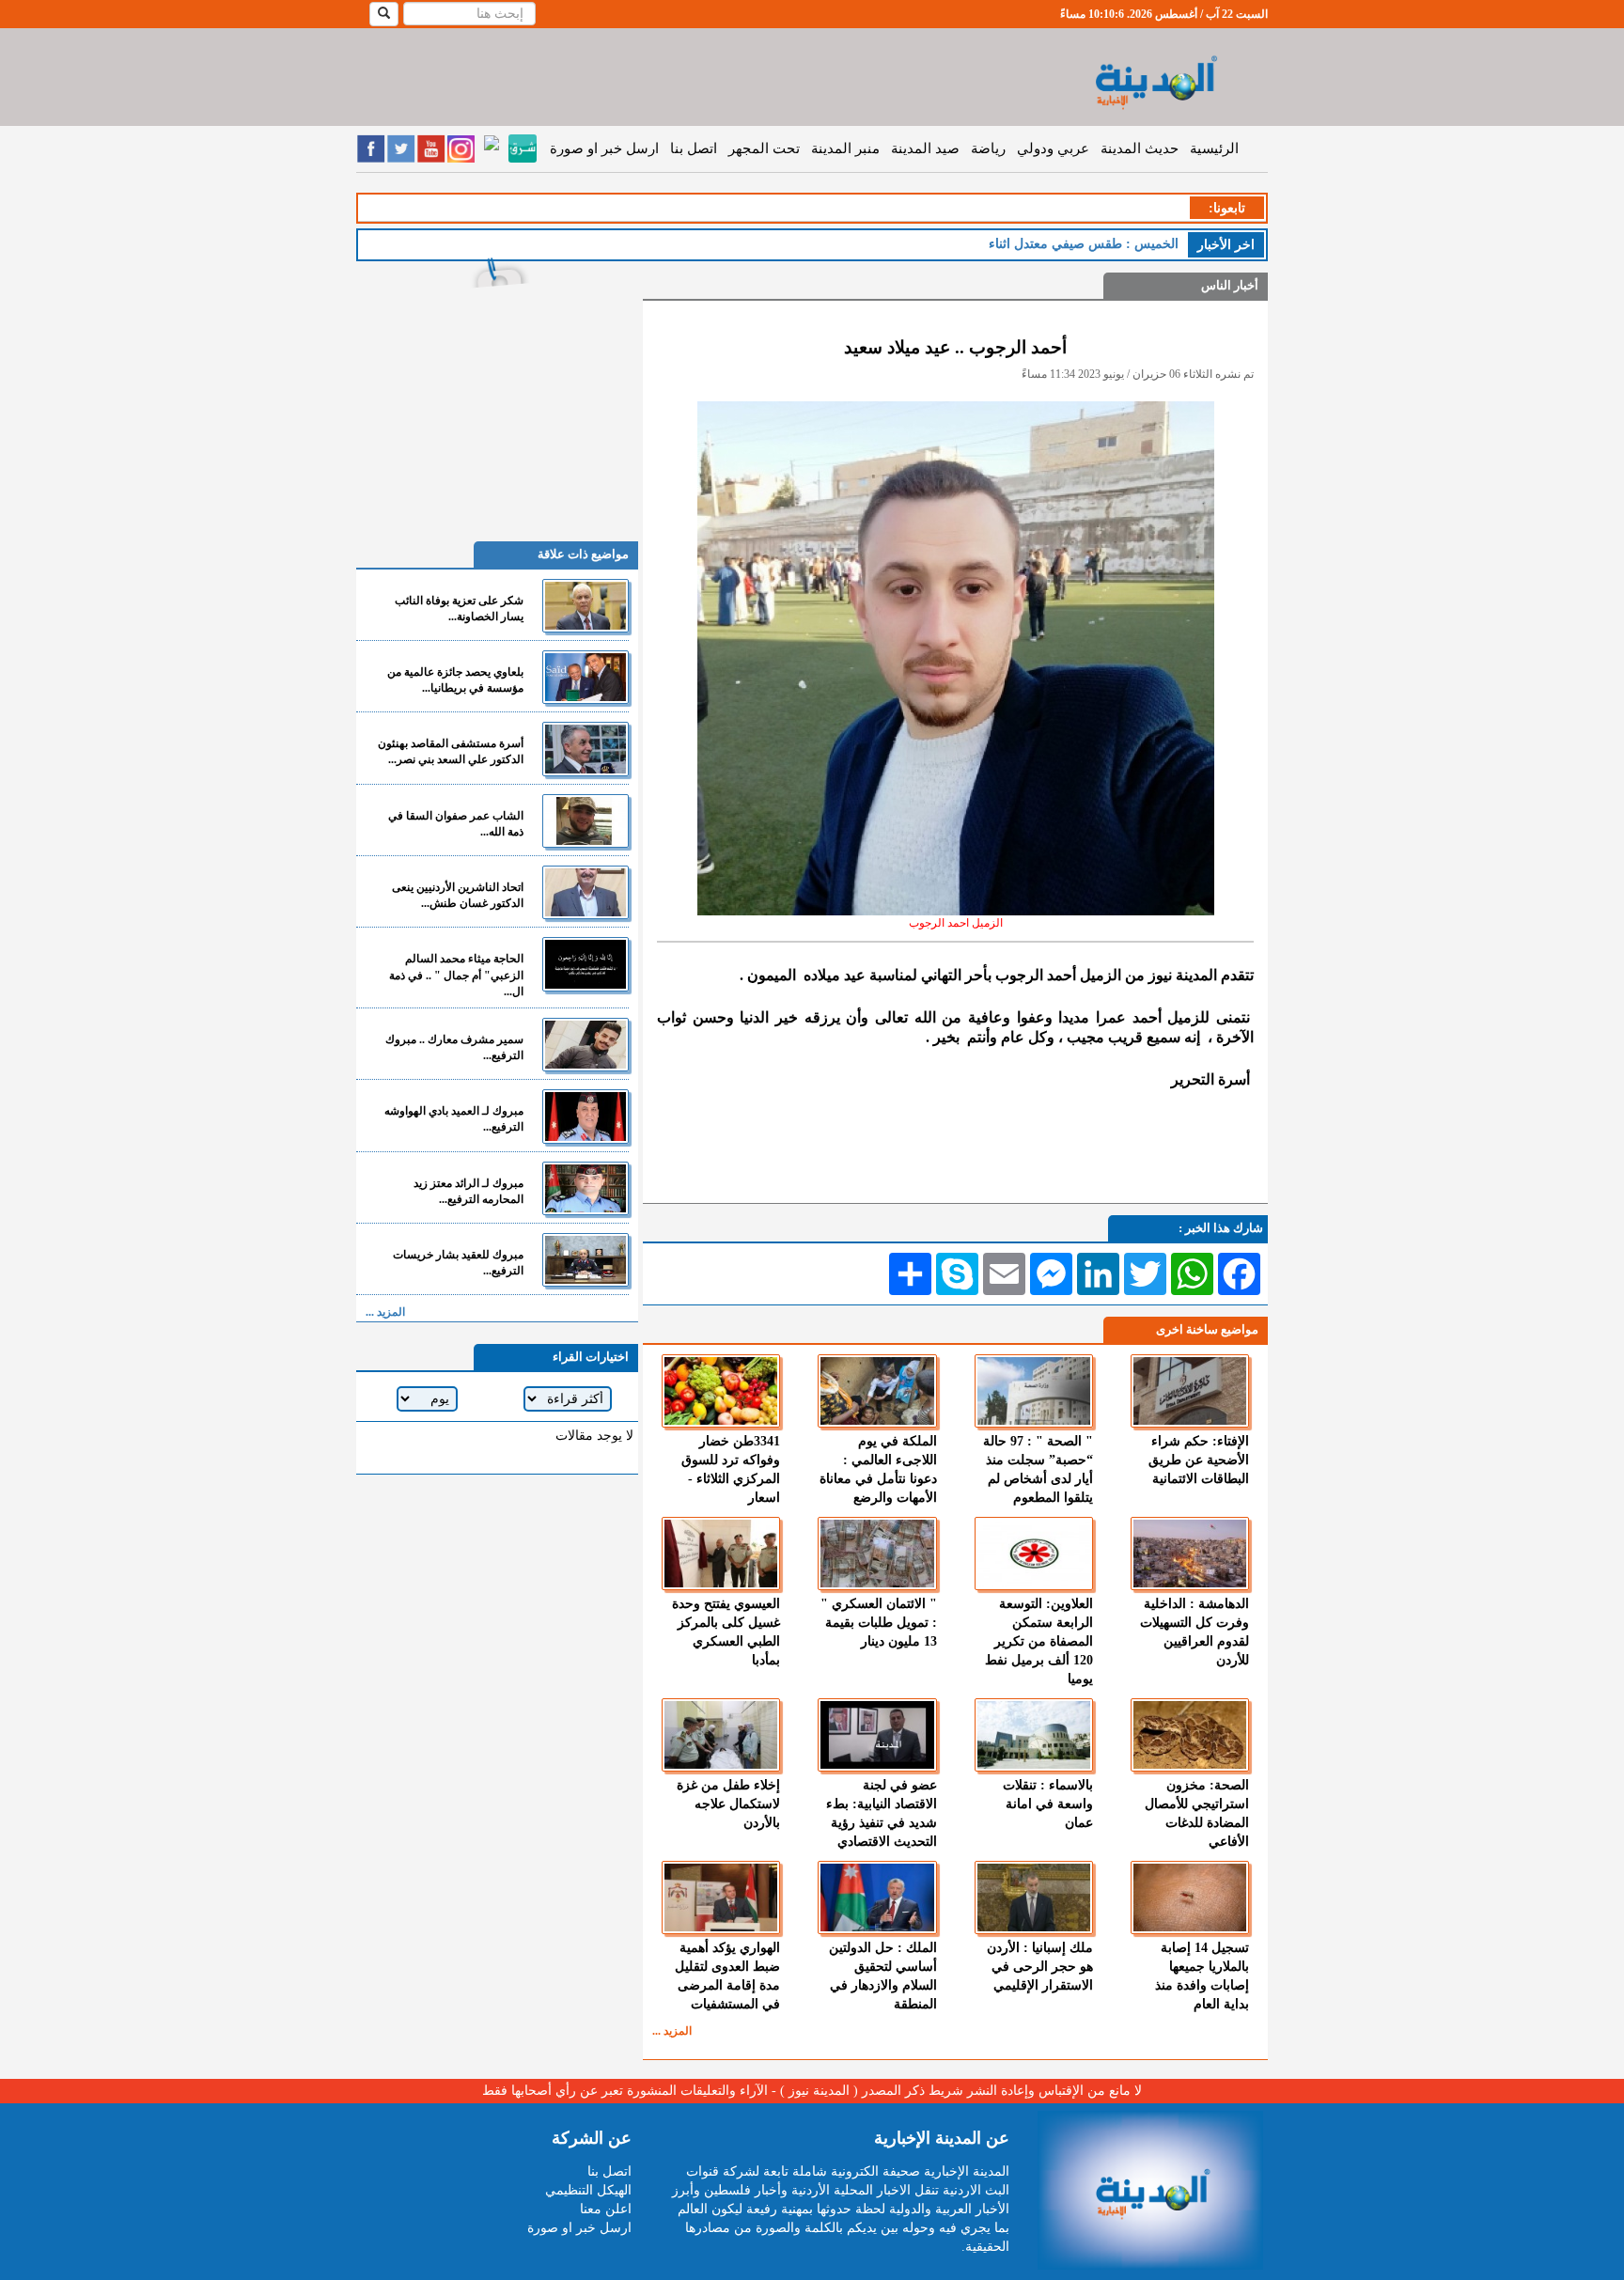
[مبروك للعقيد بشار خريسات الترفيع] (586, 1260)
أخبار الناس (1230, 285)
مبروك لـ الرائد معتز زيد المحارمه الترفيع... (468, 1191)
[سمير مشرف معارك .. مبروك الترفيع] (586, 1045)
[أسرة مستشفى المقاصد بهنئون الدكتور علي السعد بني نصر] (586, 749)
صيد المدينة (925, 148)
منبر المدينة (845, 148)
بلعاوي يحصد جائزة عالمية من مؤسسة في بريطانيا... (455, 680)
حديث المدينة (1140, 148)
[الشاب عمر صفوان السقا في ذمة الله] (586, 821)
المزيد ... (672, 2031)
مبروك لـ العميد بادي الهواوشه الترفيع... (454, 1119)
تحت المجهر (764, 148)
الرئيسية (1214, 148)
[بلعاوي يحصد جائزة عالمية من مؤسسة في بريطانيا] (586, 677)
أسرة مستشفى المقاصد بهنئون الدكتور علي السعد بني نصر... (451, 751)
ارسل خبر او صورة (604, 148)
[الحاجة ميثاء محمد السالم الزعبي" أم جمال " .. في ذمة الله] (586, 964)
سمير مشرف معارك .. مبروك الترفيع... (454, 1047)
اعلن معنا (606, 2209)
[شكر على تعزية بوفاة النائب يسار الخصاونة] (586, 606)
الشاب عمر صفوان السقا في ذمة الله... (456, 824)
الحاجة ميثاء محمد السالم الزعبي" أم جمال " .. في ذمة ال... (456, 975)
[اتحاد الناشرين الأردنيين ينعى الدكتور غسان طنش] (586, 892)
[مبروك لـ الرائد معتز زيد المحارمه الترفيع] (586, 1188)
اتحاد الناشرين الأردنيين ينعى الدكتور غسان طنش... (458, 895)
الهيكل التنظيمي (588, 2190)
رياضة (988, 148)
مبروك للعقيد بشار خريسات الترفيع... (458, 1263)
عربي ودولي (1053, 148)
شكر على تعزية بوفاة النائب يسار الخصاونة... (459, 609)
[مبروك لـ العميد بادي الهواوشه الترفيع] (586, 1116)
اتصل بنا (694, 148)
